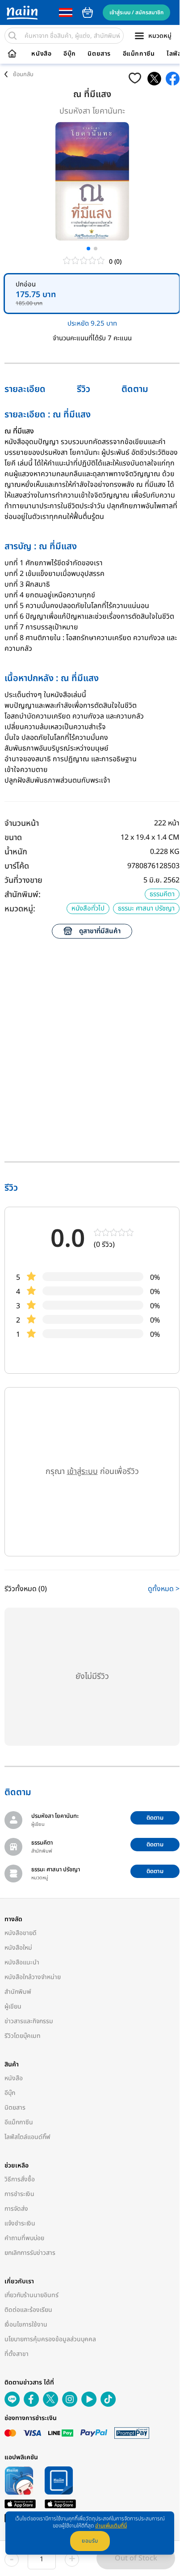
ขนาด (13, 838)
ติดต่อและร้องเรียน (28, 2310)
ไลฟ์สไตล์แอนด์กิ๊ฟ (27, 2137)
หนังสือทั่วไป (88, 908)
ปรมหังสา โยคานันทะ (92, 111)
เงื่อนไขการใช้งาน (26, 2325)
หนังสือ (41, 54)
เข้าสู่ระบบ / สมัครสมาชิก (136, 12)
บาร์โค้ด (17, 866)
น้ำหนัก (16, 852)
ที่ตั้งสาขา (17, 2354)
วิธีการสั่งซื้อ (20, 2179)
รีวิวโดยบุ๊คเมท (23, 2036)
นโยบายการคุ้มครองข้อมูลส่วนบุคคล (50, 2339)
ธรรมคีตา (162, 894)
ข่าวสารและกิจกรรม (29, 2021)
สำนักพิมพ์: (23, 895)
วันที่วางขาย (23, 880)
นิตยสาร (99, 54)
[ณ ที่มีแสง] (154, 79)
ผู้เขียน (13, 2007)
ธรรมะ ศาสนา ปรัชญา (146, 908)
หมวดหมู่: (20, 909)
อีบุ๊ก (70, 54)
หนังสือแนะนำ (22, 1962)
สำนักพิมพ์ (18, 1992)
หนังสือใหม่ (18, 1948)
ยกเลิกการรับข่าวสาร (30, 2253)
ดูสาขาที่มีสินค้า (100, 931)
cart (88, 12)
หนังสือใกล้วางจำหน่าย (33, 1977)
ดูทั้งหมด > (164, 1589)
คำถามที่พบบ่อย (24, 2238)
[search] (13, 36)
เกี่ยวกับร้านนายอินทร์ (31, 2295)
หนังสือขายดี (21, 1933)
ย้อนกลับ (23, 74)
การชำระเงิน (19, 2194)
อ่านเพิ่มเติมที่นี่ (111, 2526)
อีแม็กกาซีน (139, 54)
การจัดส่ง (16, 2209)
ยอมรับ (90, 2541)
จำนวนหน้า (22, 823)
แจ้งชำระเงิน (20, 2223)
